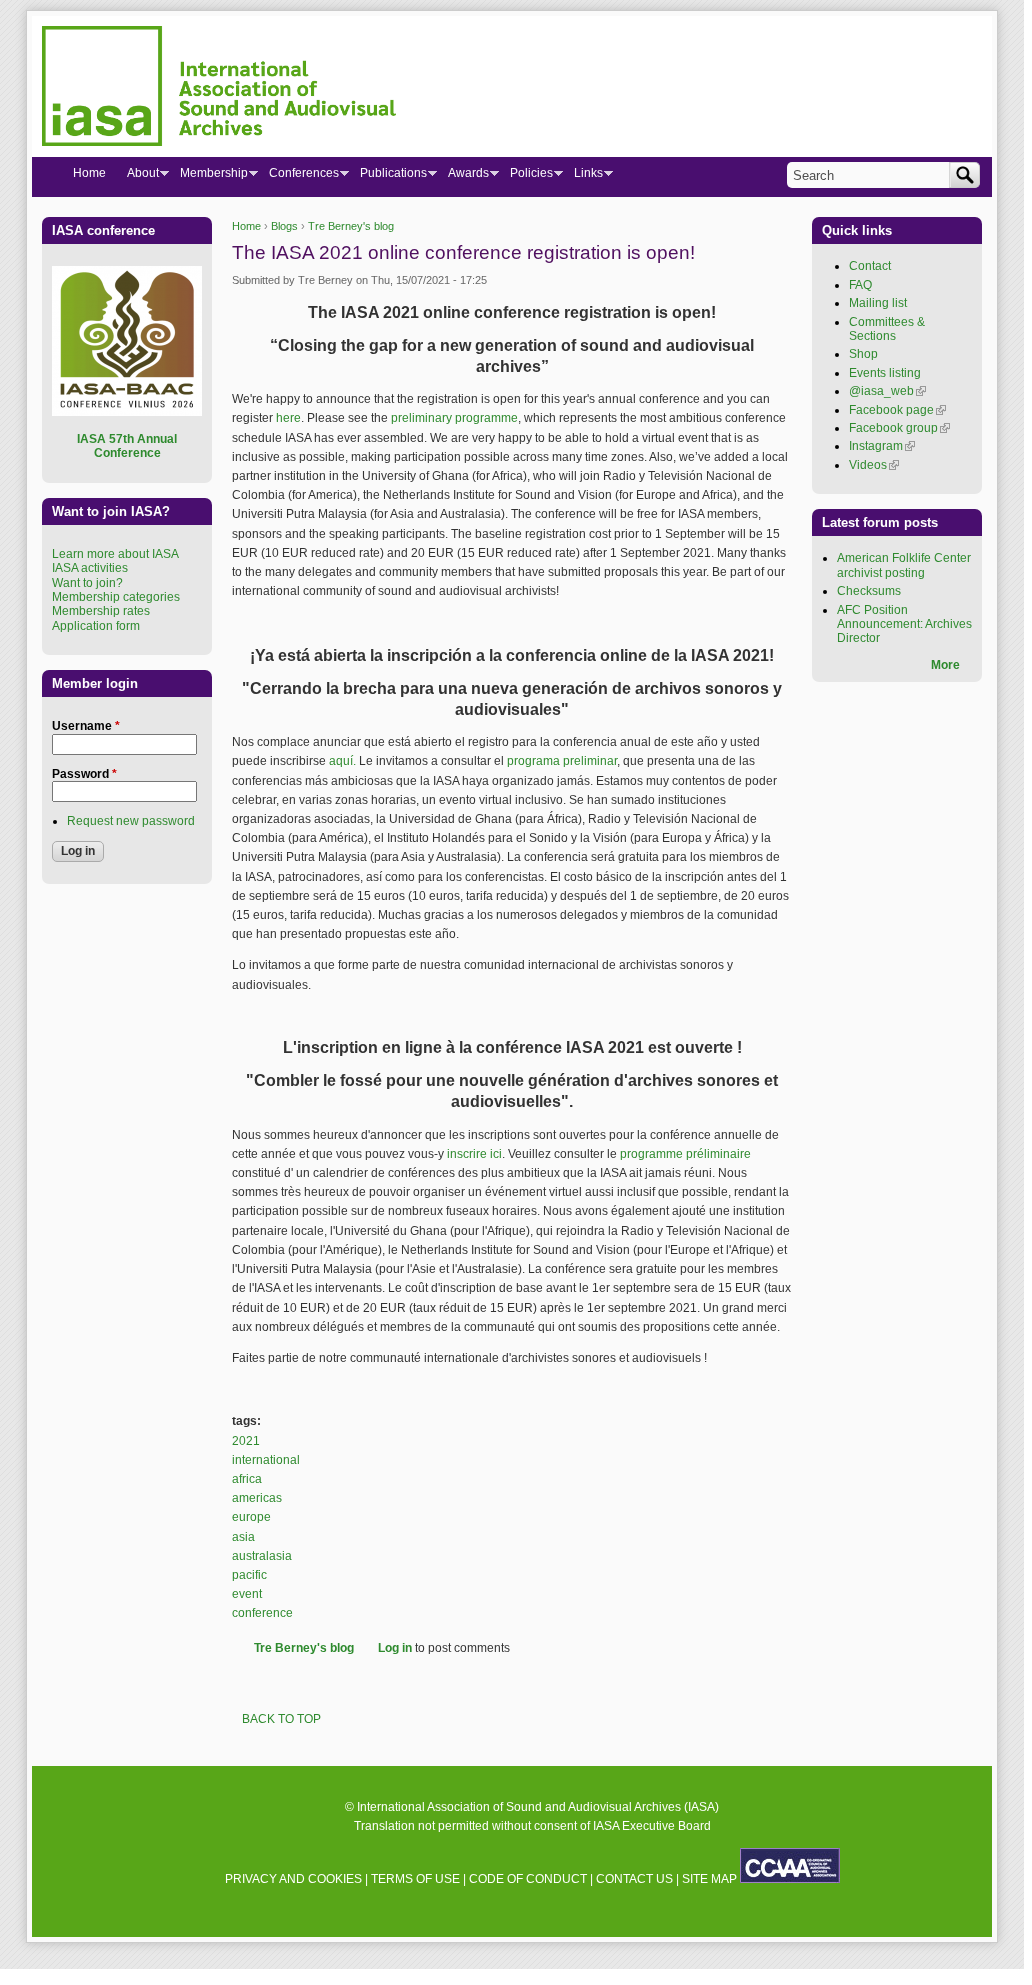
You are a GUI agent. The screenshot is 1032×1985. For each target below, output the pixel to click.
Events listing (885, 373)
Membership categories (116, 597)
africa (247, 1479)
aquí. (341, 761)
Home (246, 226)
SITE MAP (709, 1879)
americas (257, 1498)
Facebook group (899, 428)
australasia (262, 1556)
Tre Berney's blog (351, 226)
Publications (388, 177)
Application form (96, 626)
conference (262, 1613)
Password (84, 774)
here (288, 418)
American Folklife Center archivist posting (904, 565)
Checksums (869, 591)
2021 (246, 1441)
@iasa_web (887, 391)
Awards (463, 177)
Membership (208, 177)
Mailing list (878, 303)
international (266, 1460)
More (945, 665)
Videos (874, 465)
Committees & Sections (887, 329)
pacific (249, 1575)
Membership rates (101, 611)
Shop (863, 354)
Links (583, 177)
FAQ (860, 285)
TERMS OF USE (415, 1879)
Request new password (131, 821)
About (137, 177)
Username (86, 726)
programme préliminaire (685, 1154)
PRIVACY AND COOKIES (293, 1879)
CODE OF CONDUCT (528, 1879)
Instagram (882, 446)
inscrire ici (474, 1154)
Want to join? (87, 583)
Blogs (284, 226)
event (247, 1594)
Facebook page (897, 410)
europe (251, 1517)
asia (243, 1537)
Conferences (298, 177)
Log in (395, 1648)
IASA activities (90, 568)
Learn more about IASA (115, 554)
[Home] (219, 89)
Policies (526, 177)
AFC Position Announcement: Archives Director (904, 624)
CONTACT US (634, 1879)
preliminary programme (454, 418)
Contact (870, 266)
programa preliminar (562, 761)
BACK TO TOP (281, 1719)
